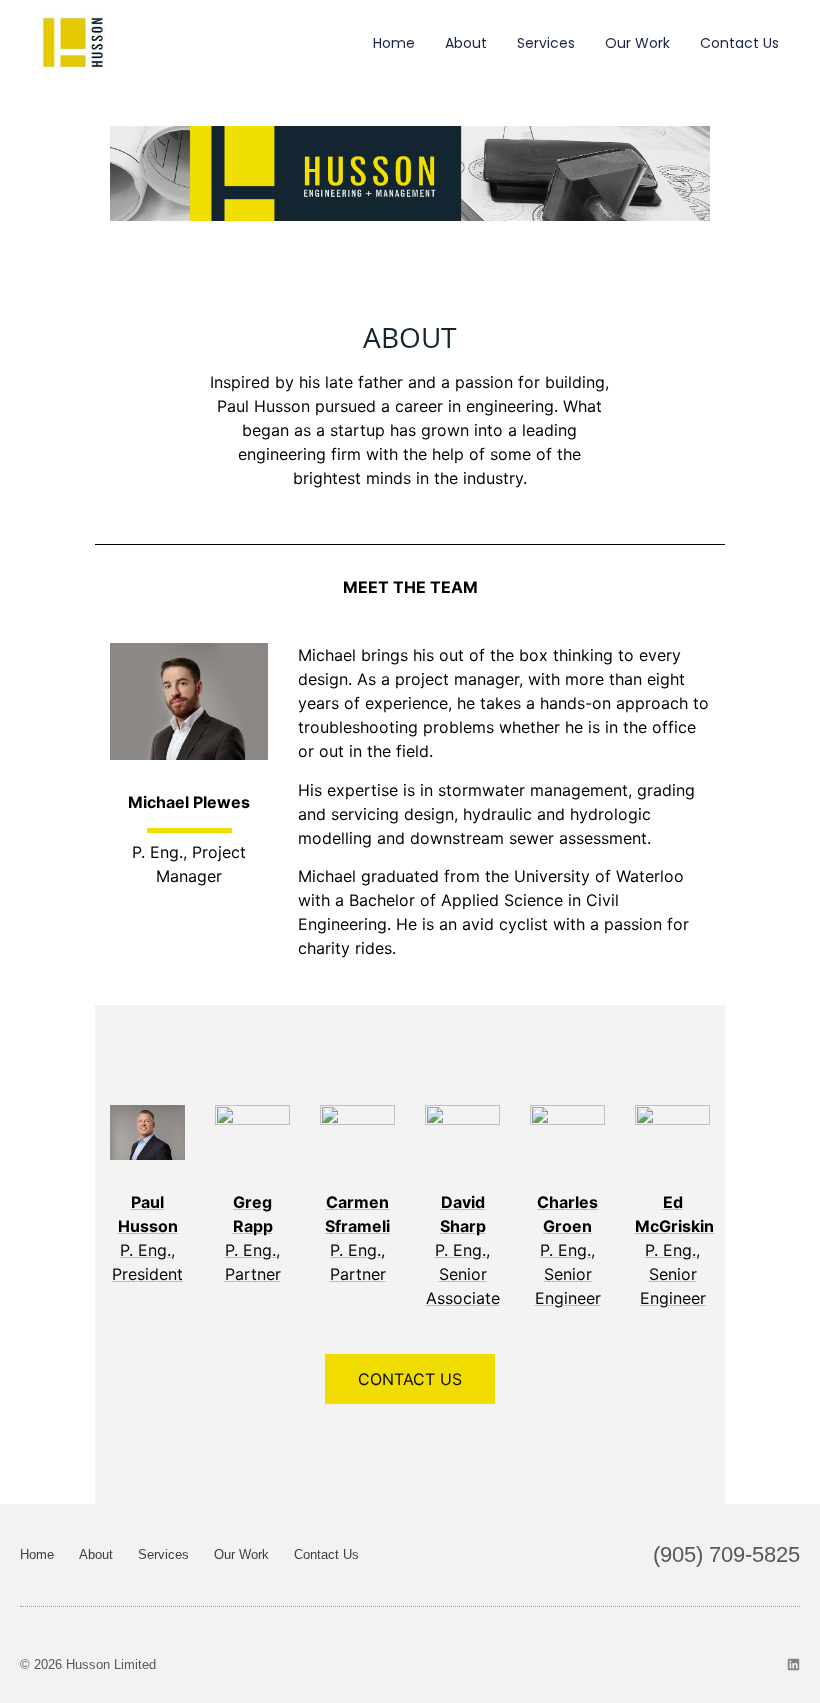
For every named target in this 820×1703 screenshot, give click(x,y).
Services (546, 43)
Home (394, 43)
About (466, 43)
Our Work (637, 43)
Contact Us (739, 43)
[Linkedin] (793, 1664)
